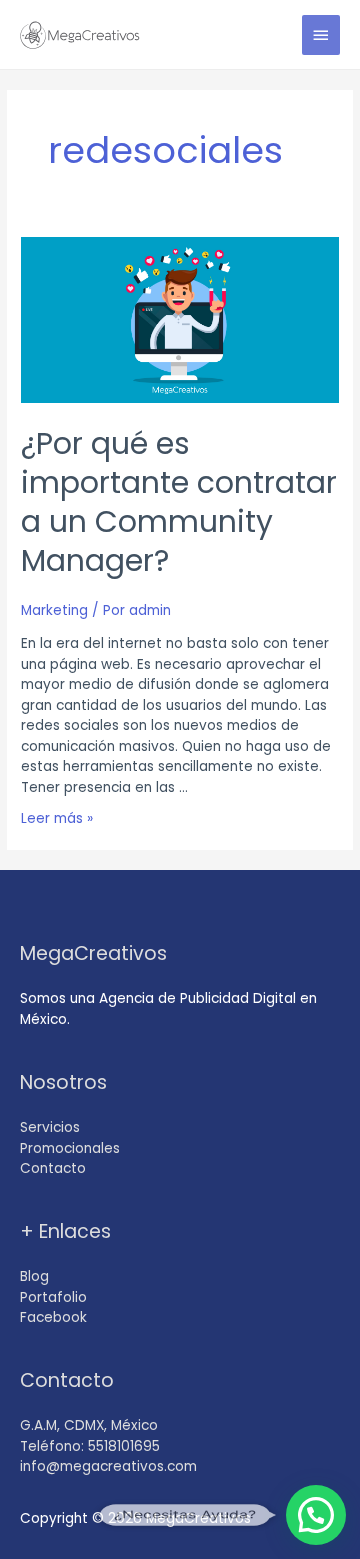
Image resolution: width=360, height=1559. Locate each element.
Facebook (53, 1317)
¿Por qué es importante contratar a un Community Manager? (179, 502)
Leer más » (57, 818)
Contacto (53, 1168)
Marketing (54, 610)
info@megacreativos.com (108, 1466)
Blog (34, 1276)
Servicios (50, 1127)
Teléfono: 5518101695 (90, 1446)
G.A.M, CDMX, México (89, 1425)
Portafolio (53, 1297)
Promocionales (70, 1148)
